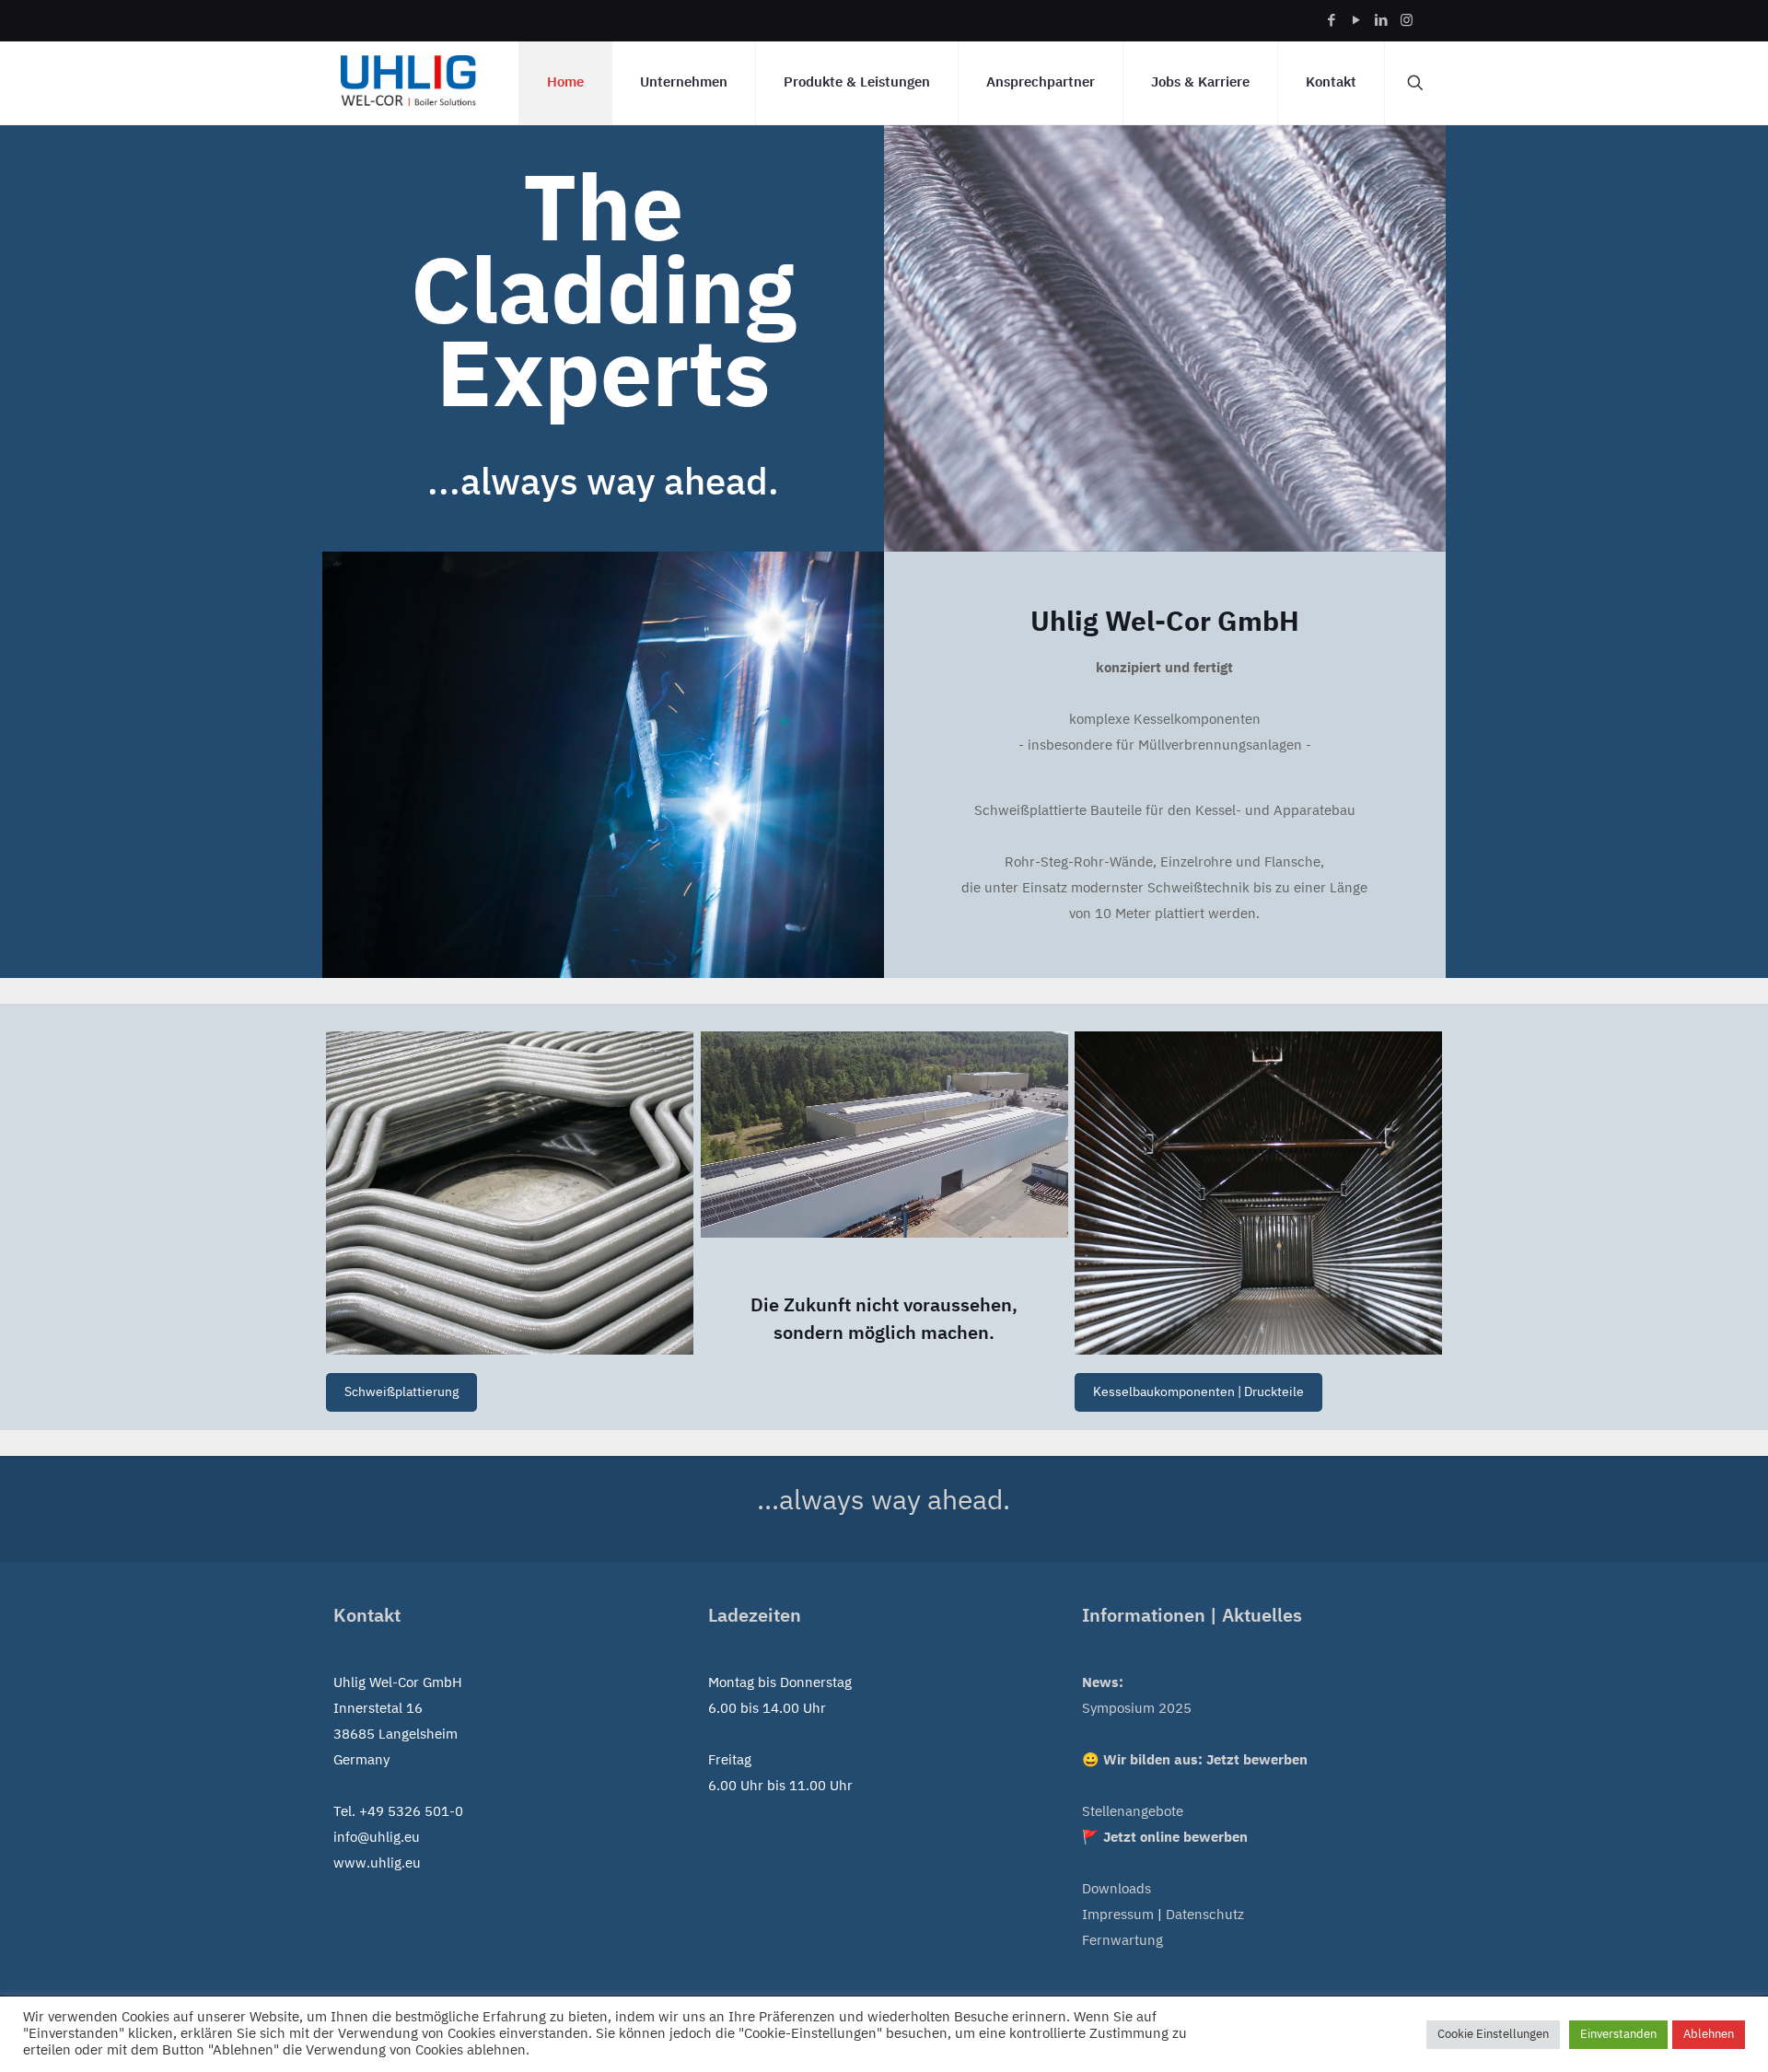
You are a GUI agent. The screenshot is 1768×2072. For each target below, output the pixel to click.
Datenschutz (1205, 1915)
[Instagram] (1407, 21)
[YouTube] (1357, 21)
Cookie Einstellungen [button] (1493, 2034)
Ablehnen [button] (1709, 2034)
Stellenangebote (1133, 1812)
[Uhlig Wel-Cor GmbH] (408, 83)
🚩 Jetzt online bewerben (1165, 1838)
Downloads (1117, 1889)
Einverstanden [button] (1618, 2034)
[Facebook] (1332, 21)
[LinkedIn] (1382, 21)
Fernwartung (1122, 1941)
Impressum (1118, 1915)
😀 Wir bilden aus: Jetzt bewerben (1195, 1760)
